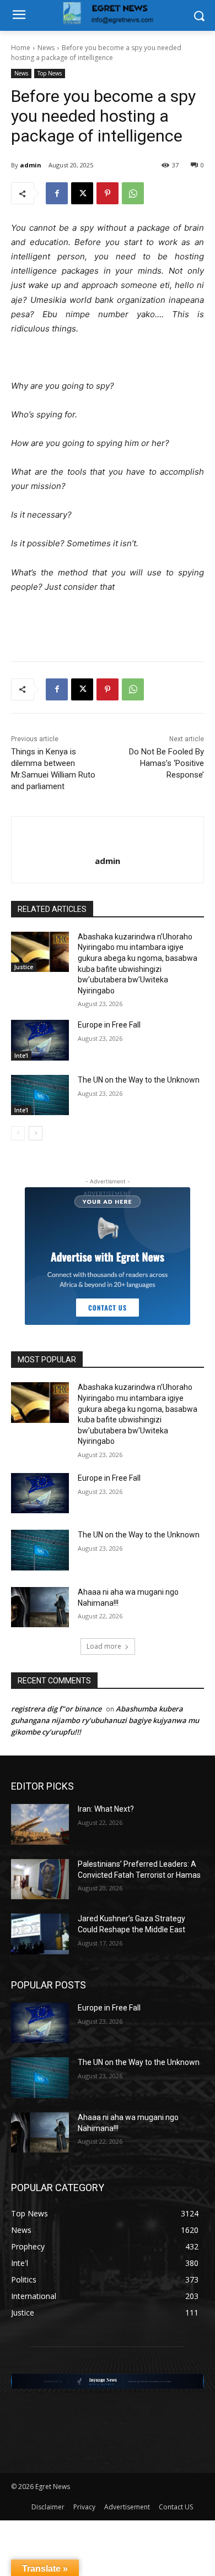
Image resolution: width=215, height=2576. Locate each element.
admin (31, 165)
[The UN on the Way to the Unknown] (40, 1095)
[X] (82, 193)
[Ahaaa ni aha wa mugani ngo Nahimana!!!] (40, 1607)
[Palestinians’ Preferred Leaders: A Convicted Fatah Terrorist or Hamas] (40, 1879)
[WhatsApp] (133, 193)
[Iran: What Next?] (40, 1824)
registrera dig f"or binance (56, 1709)
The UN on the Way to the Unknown (139, 1080)
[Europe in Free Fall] (40, 1040)
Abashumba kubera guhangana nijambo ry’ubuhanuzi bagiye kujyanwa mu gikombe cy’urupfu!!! (105, 1720)
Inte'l (21, 1056)
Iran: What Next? (106, 1809)
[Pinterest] (108, 193)
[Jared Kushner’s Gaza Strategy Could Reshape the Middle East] (40, 1934)
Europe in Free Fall (109, 1025)
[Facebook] (57, 193)
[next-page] (36, 1133)
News (46, 48)
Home (21, 48)
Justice (24, 967)
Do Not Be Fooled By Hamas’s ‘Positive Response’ (166, 763)
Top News (50, 73)
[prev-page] (18, 1133)
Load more (104, 1646)
